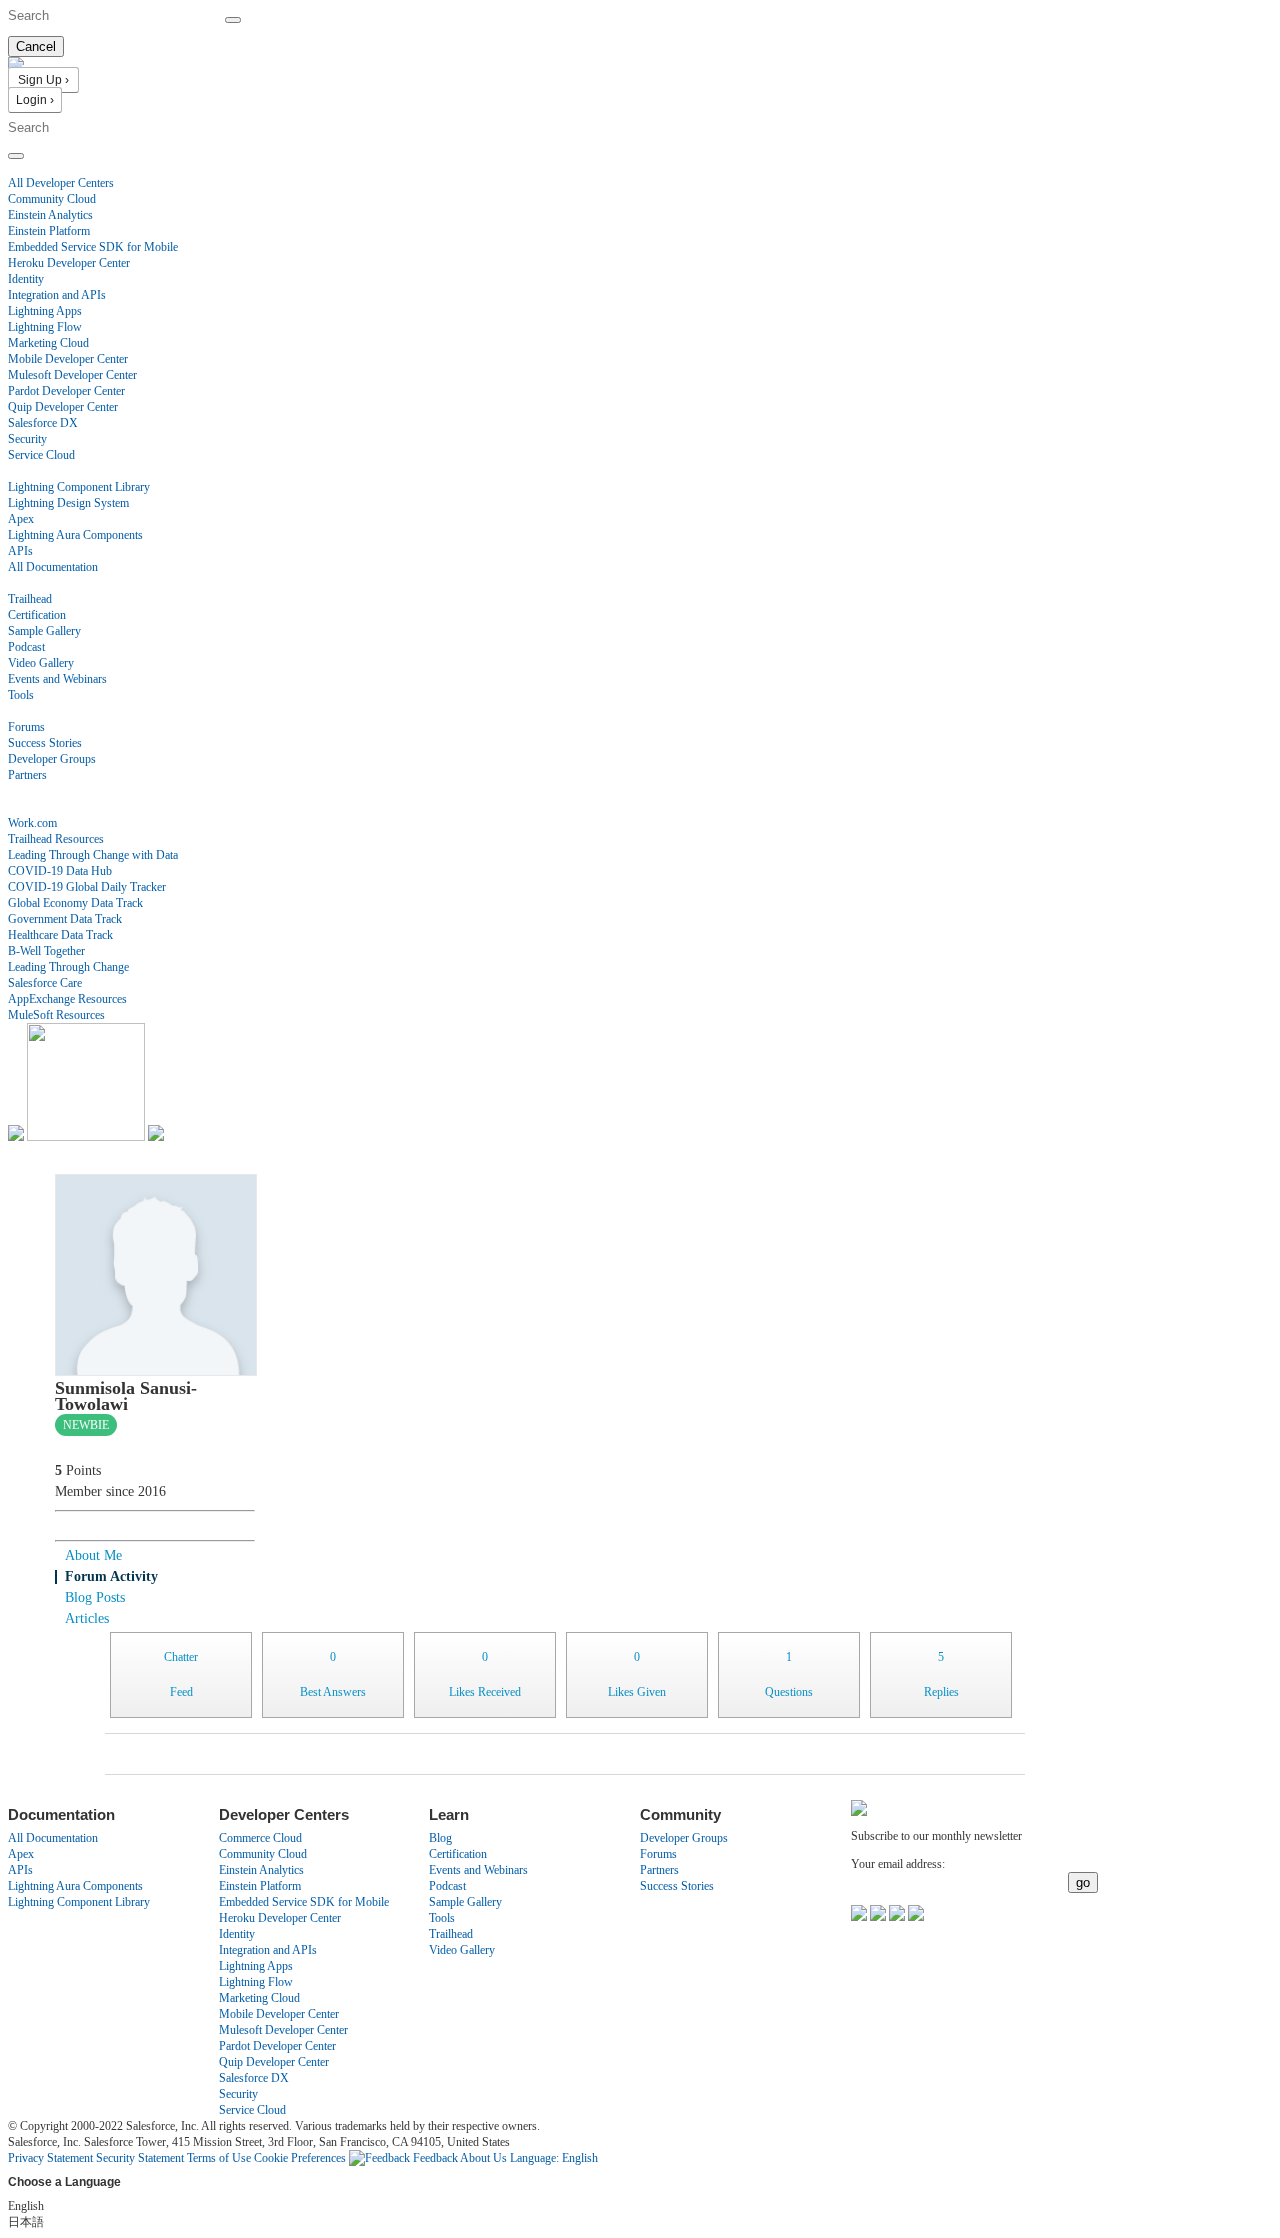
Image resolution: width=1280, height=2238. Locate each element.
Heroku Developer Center (69, 263)
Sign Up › (43, 80)
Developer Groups (52, 759)
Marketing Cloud (48, 343)
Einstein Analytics (50, 215)
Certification (37, 615)
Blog (19, 791)
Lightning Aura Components (75, 535)
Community (36, 711)
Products (29, 167)
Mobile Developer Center (68, 359)
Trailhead (30, 599)
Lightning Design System (68, 503)
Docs (20, 471)
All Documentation (53, 567)
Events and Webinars (57, 679)
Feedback (435, 2158)
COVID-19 (35, 807)
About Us (483, 2158)
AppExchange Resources (67, 999)
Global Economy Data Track (75, 903)
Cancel (36, 46)
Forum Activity (111, 1576)
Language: (554, 2158)
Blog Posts (95, 1597)
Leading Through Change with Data (93, 855)
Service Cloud (41, 455)
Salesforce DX (43, 423)
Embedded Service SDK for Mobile (93, 247)
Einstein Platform (49, 231)
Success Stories (45, 743)
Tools (21, 695)
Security (27, 439)
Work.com (32, 823)
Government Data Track (65, 919)
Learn (21, 583)
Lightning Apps (45, 311)
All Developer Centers (61, 183)
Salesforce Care (45, 983)
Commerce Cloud (260, 1838)
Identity (26, 279)
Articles (87, 1618)
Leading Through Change (68, 967)
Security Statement (141, 2158)
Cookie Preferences (301, 2158)
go (1083, 1882)
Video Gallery (41, 663)
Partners (27, 775)
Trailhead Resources (56, 839)
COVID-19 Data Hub (60, 871)
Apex (21, 519)
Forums (26, 727)
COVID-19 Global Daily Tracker (87, 887)
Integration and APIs (57, 295)
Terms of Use (219, 2158)
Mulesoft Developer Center (72, 375)
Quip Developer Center (63, 407)
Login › (35, 100)
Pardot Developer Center (66, 391)
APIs (20, 551)
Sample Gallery (44, 631)
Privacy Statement (52, 2158)
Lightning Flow (45, 327)
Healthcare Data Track (60, 935)
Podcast (26, 647)
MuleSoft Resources (56, 1015)
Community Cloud (52, 199)
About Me (93, 1555)
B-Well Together (46, 951)
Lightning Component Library (79, 487)
